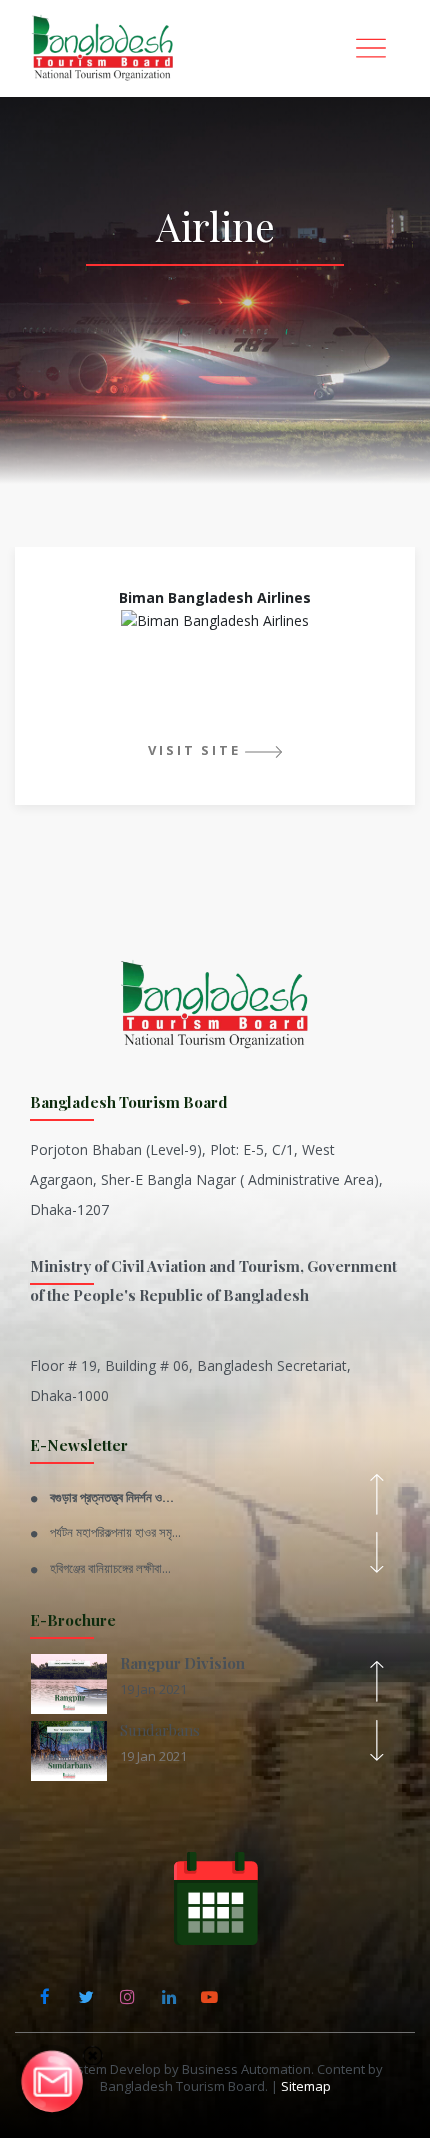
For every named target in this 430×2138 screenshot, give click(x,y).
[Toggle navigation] (371, 48)
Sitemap (306, 2086)
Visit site (194, 750)
